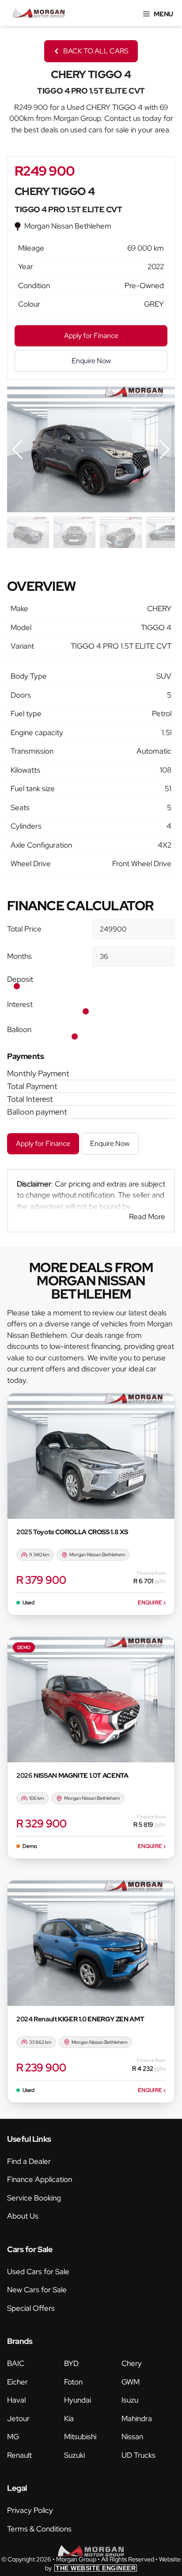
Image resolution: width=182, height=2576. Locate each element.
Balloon (19, 1029)
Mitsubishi (80, 2437)
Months (19, 956)
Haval (16, 2400)
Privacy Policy (30, 2510)
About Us (23, 2216)
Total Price (24, 929)
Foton (73, 2382)
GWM (131, 2382)
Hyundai (78, 2400)
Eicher (17, 2382)
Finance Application (40, 2179)
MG (13, 2437)
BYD (71, 2363)
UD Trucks (138, 2455)
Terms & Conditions (39, 2529)
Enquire (152, 1603)
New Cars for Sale (37, 2290)
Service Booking (34, 2198)
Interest (20, 1004)
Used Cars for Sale (38, 2272)
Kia (69, 2418)
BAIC (16, 2363)
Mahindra (137, 2418)
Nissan (132, 2437)
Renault (19, 2455)
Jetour (18, 2418)
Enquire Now (110, 1143)
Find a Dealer (29, 2161)
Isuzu (130, 2400)
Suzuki (74, 2455)
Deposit (20, 979)
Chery (132, 2363)
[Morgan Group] (39, 13)
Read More (147, 1217)
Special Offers (31, 2308)
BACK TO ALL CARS (96, 51)
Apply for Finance (43, 1143)
